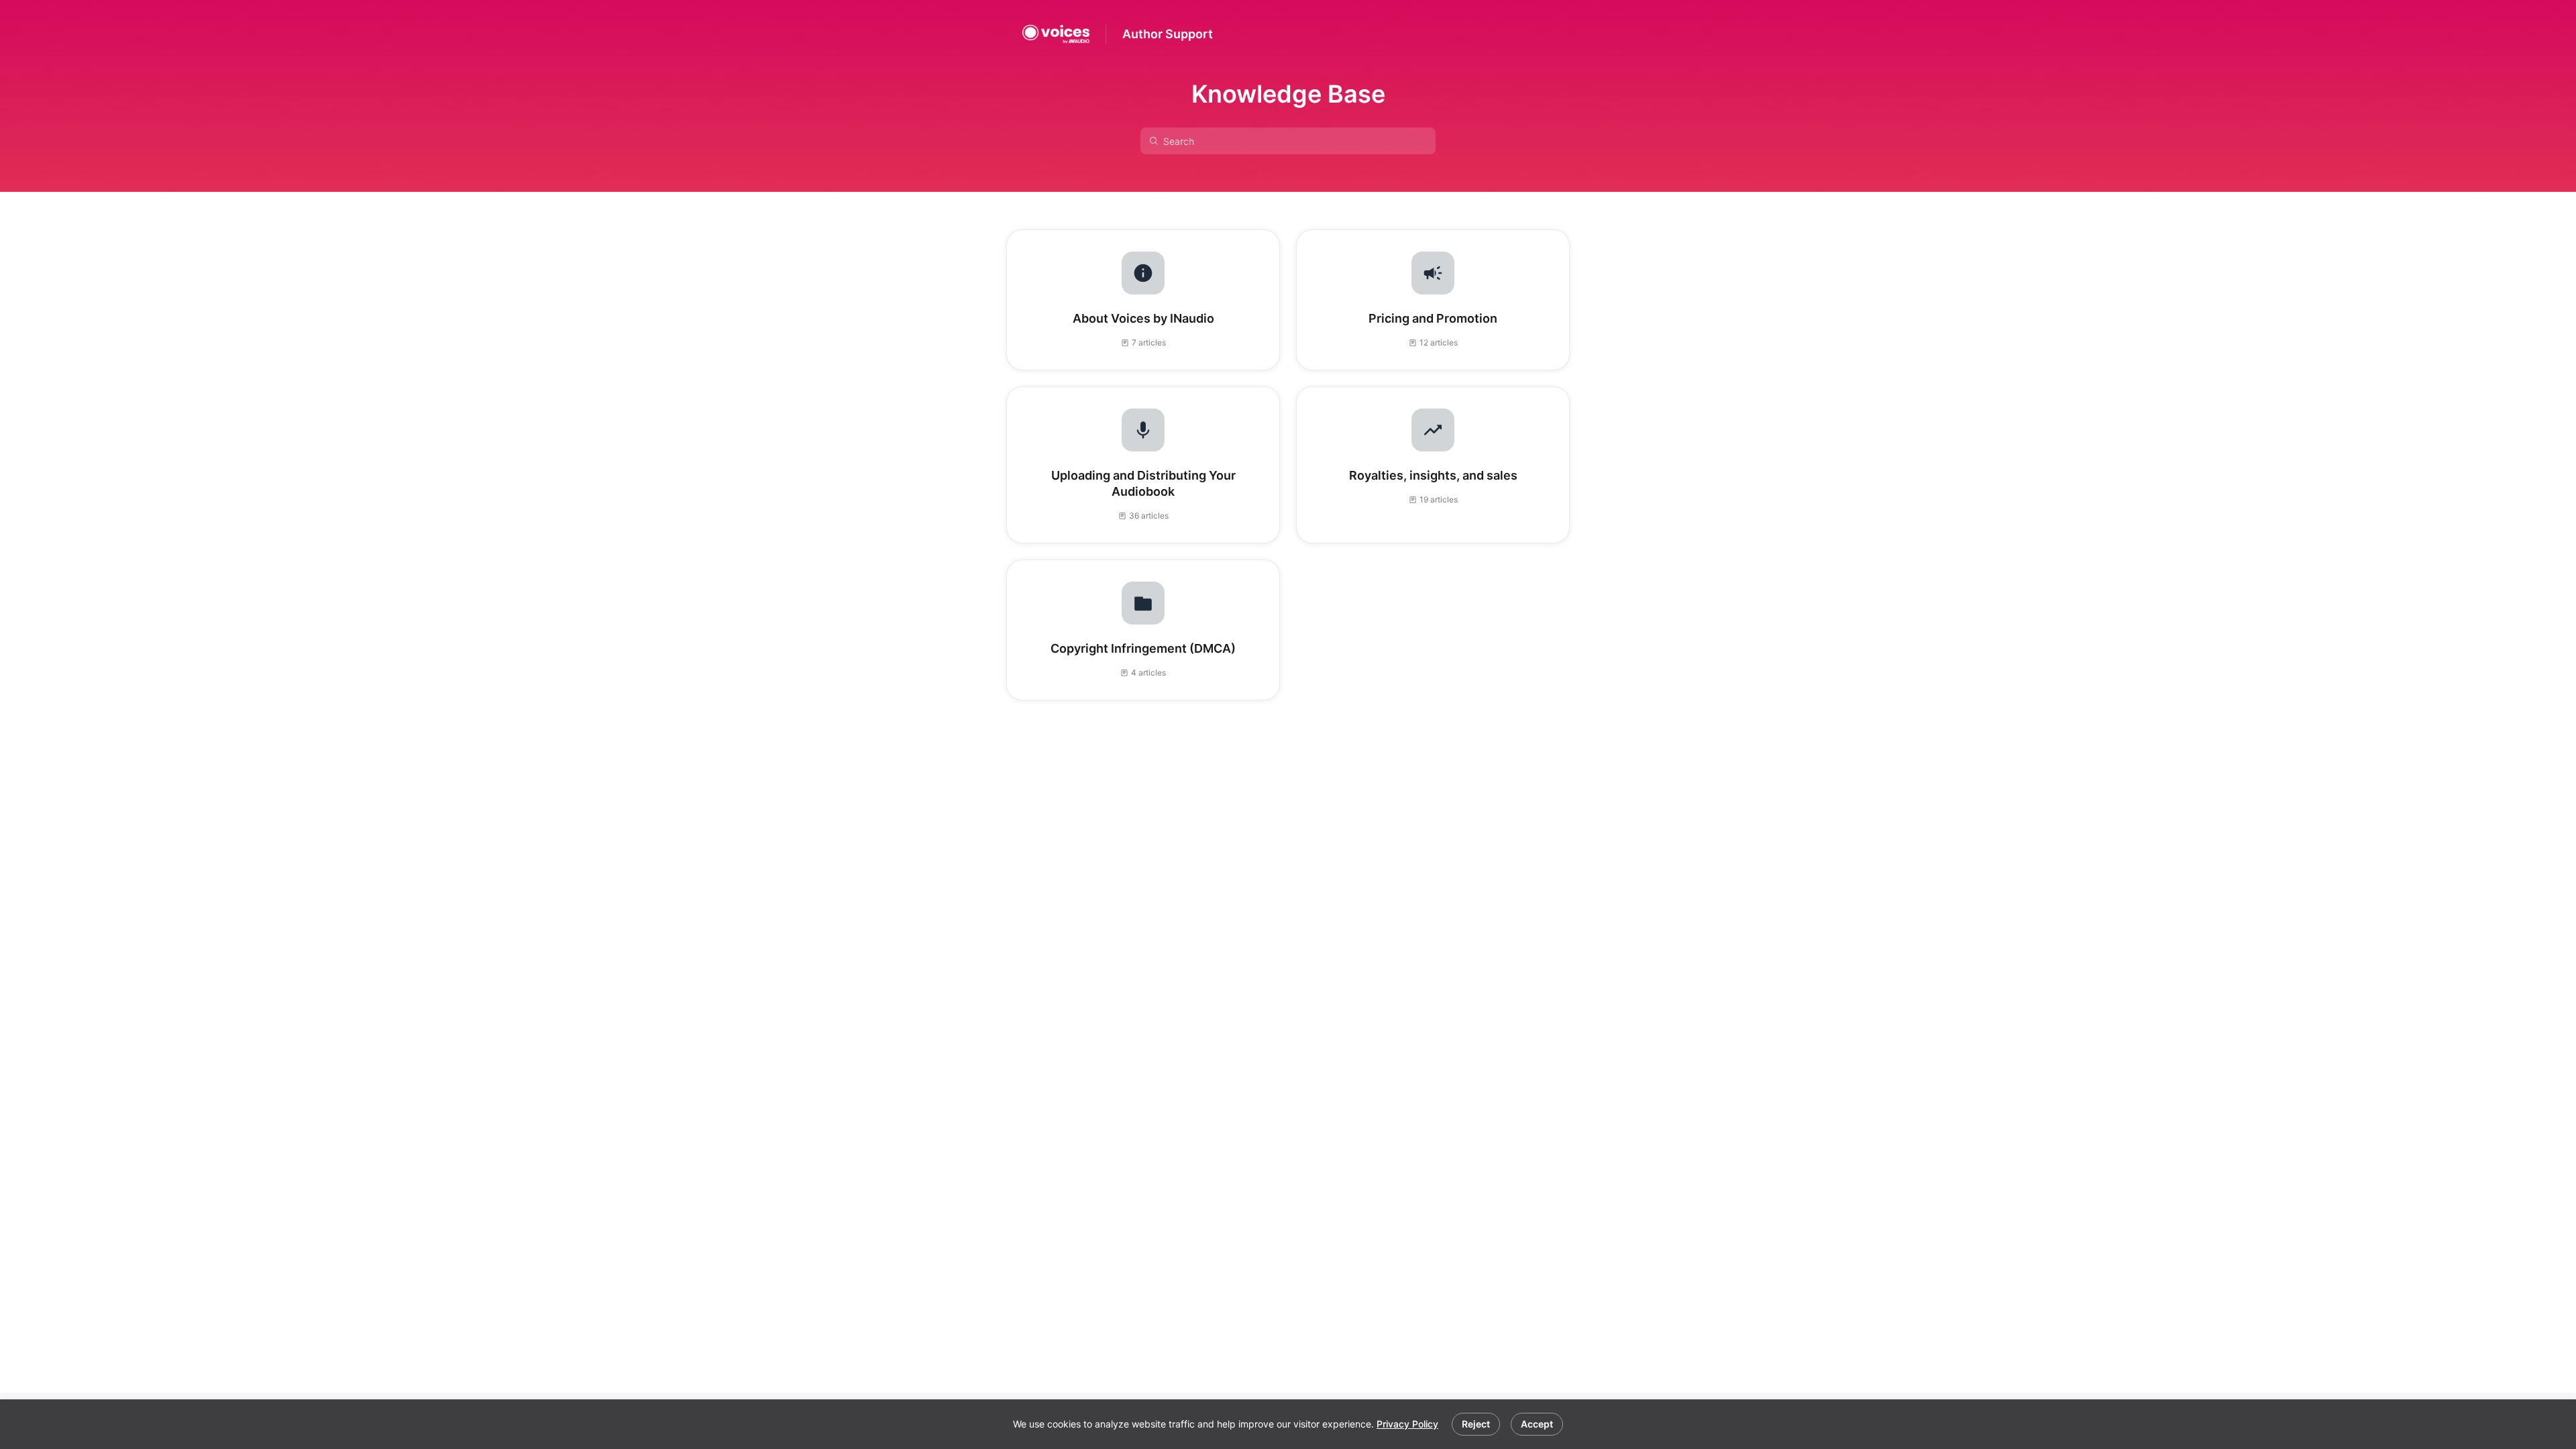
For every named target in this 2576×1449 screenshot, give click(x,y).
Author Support (1168, 34)
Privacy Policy (1407, 1424)
